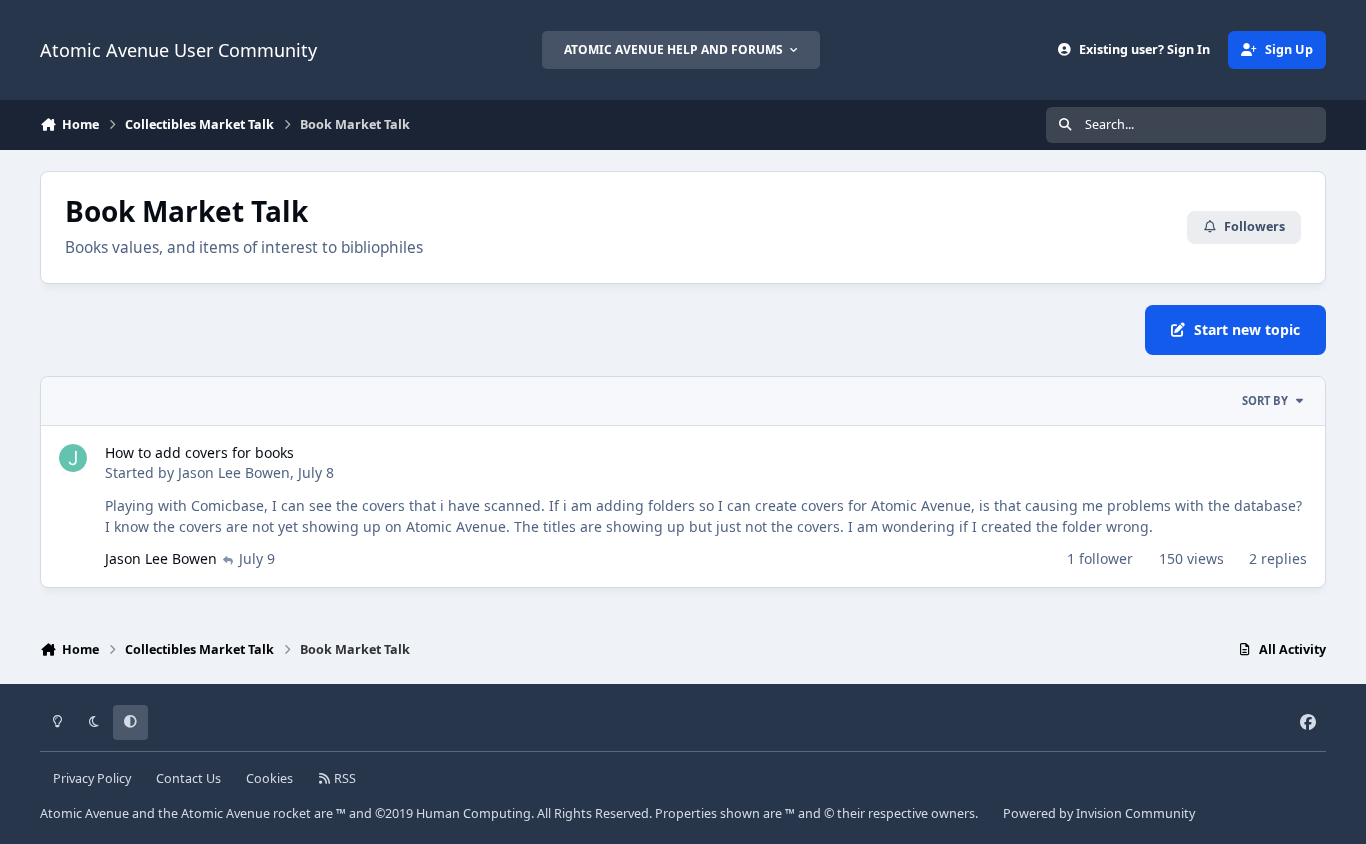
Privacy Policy (92, 778)
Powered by (1099, 813)
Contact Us (188, 778)
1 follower (1100, 558)
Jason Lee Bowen (234, 472)
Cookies (269, 778)
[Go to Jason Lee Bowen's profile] (73, 458)
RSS (343, 778)
